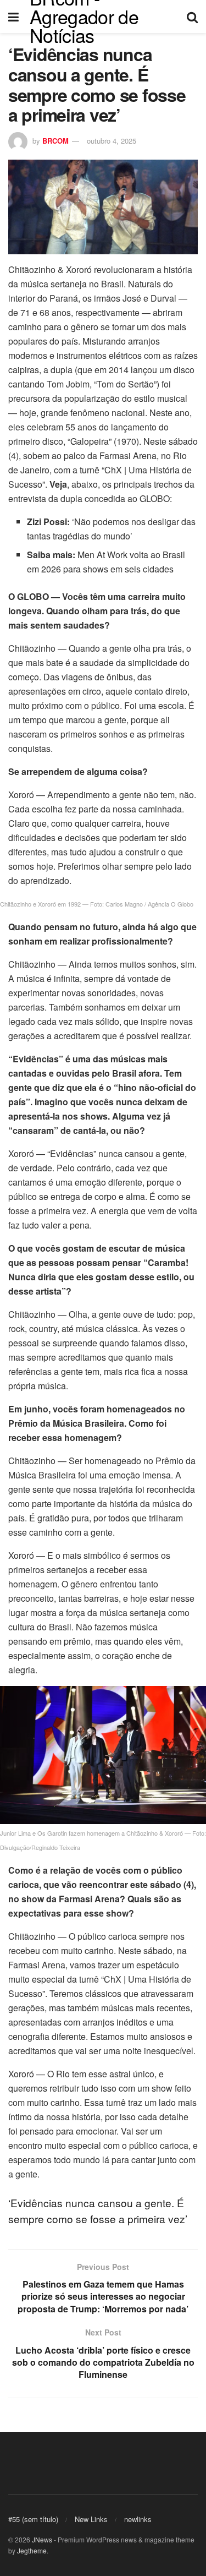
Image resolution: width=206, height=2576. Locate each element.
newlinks (138, 2519)
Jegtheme (32, 2550)
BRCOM (55, 141)
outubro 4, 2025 (112, 141)
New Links (91, 2519)
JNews (42, 2539)
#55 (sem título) (33, 2519)
